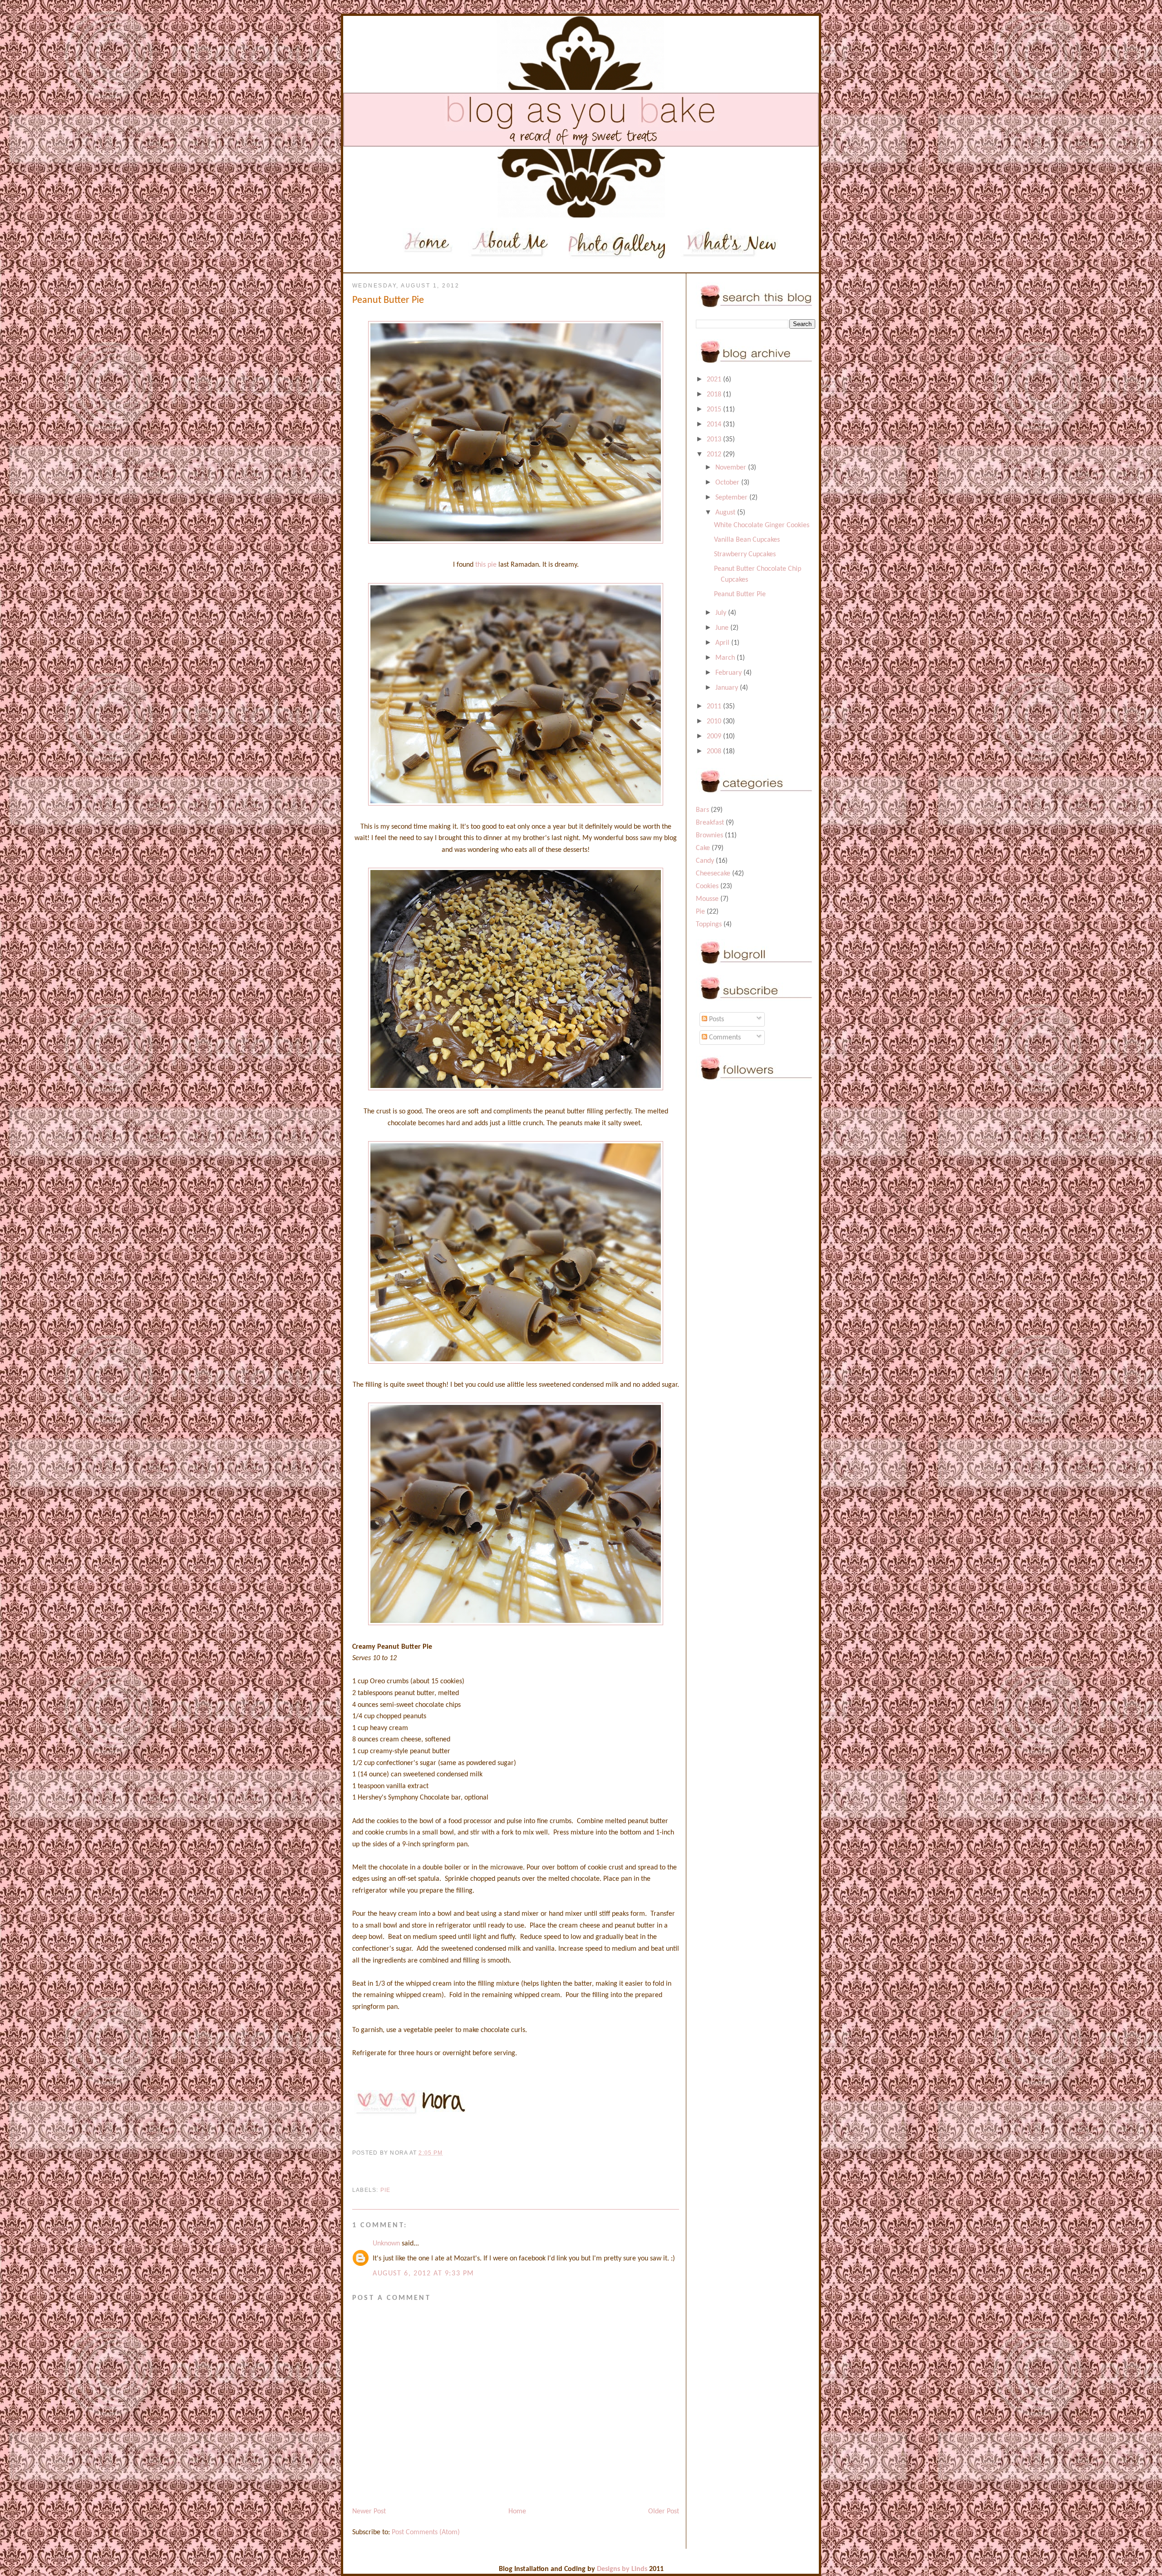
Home (517, 2512)
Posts (716, 1019)
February (729, 673)
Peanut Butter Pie (740, 594)
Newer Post (369, 2512)
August (726, 513)
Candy (705, 861)
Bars (702, 810)
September (732, 498)
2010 (715, 722)
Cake (703, 848)
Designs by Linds (622, 2569)
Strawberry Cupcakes (745, 554)
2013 (715, 440)
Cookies (707, 886)
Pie (386, 2190)
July (722, 613)
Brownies (709, 836)
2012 (715, 455)
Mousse (707, 899)
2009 (715, 737)
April (723, 643)
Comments (724, 1038)
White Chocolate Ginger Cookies (762, 525)
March (726, 658)
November (732, 468)
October (728, 483)
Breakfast (710, 823)
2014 (715, 425)
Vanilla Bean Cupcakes (747, 540)
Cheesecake (713, 874)
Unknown (386, 2244)
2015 (715, 410)
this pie (486, 565)
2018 (715, 395)
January (728, 688)
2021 (715, 380)
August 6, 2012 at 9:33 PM (423, 2274)
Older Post (664, 2512)
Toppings (709, 925)
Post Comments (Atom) (426, 2532)
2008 (715, 752)
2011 (715, 707)
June (723, 628)
